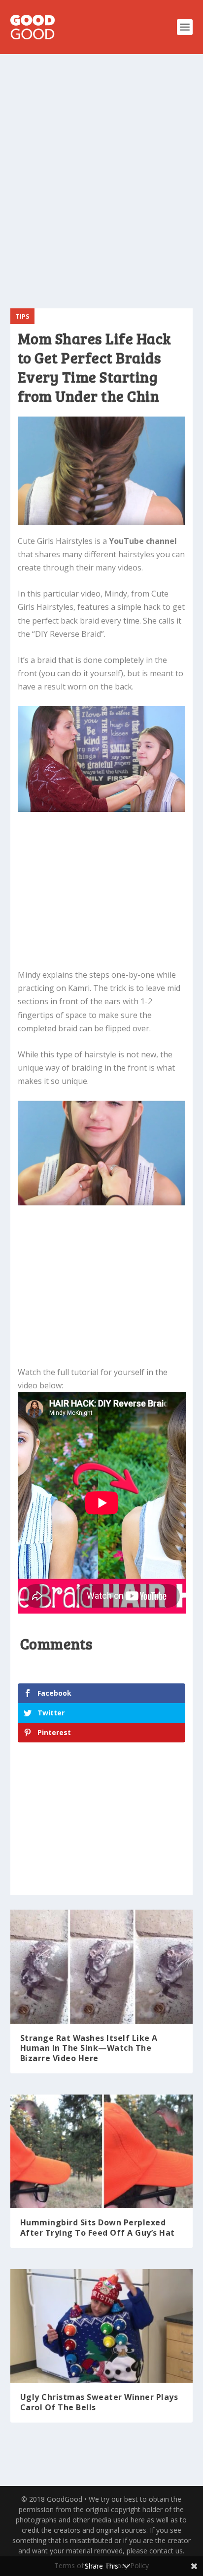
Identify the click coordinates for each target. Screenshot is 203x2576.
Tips (22, 316)
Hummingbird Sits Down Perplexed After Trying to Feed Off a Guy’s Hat (98, 2228)
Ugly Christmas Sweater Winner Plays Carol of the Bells (99, 2402)
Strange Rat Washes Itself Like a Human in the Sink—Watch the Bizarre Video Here (89, 2048)
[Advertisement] (101, 175)
